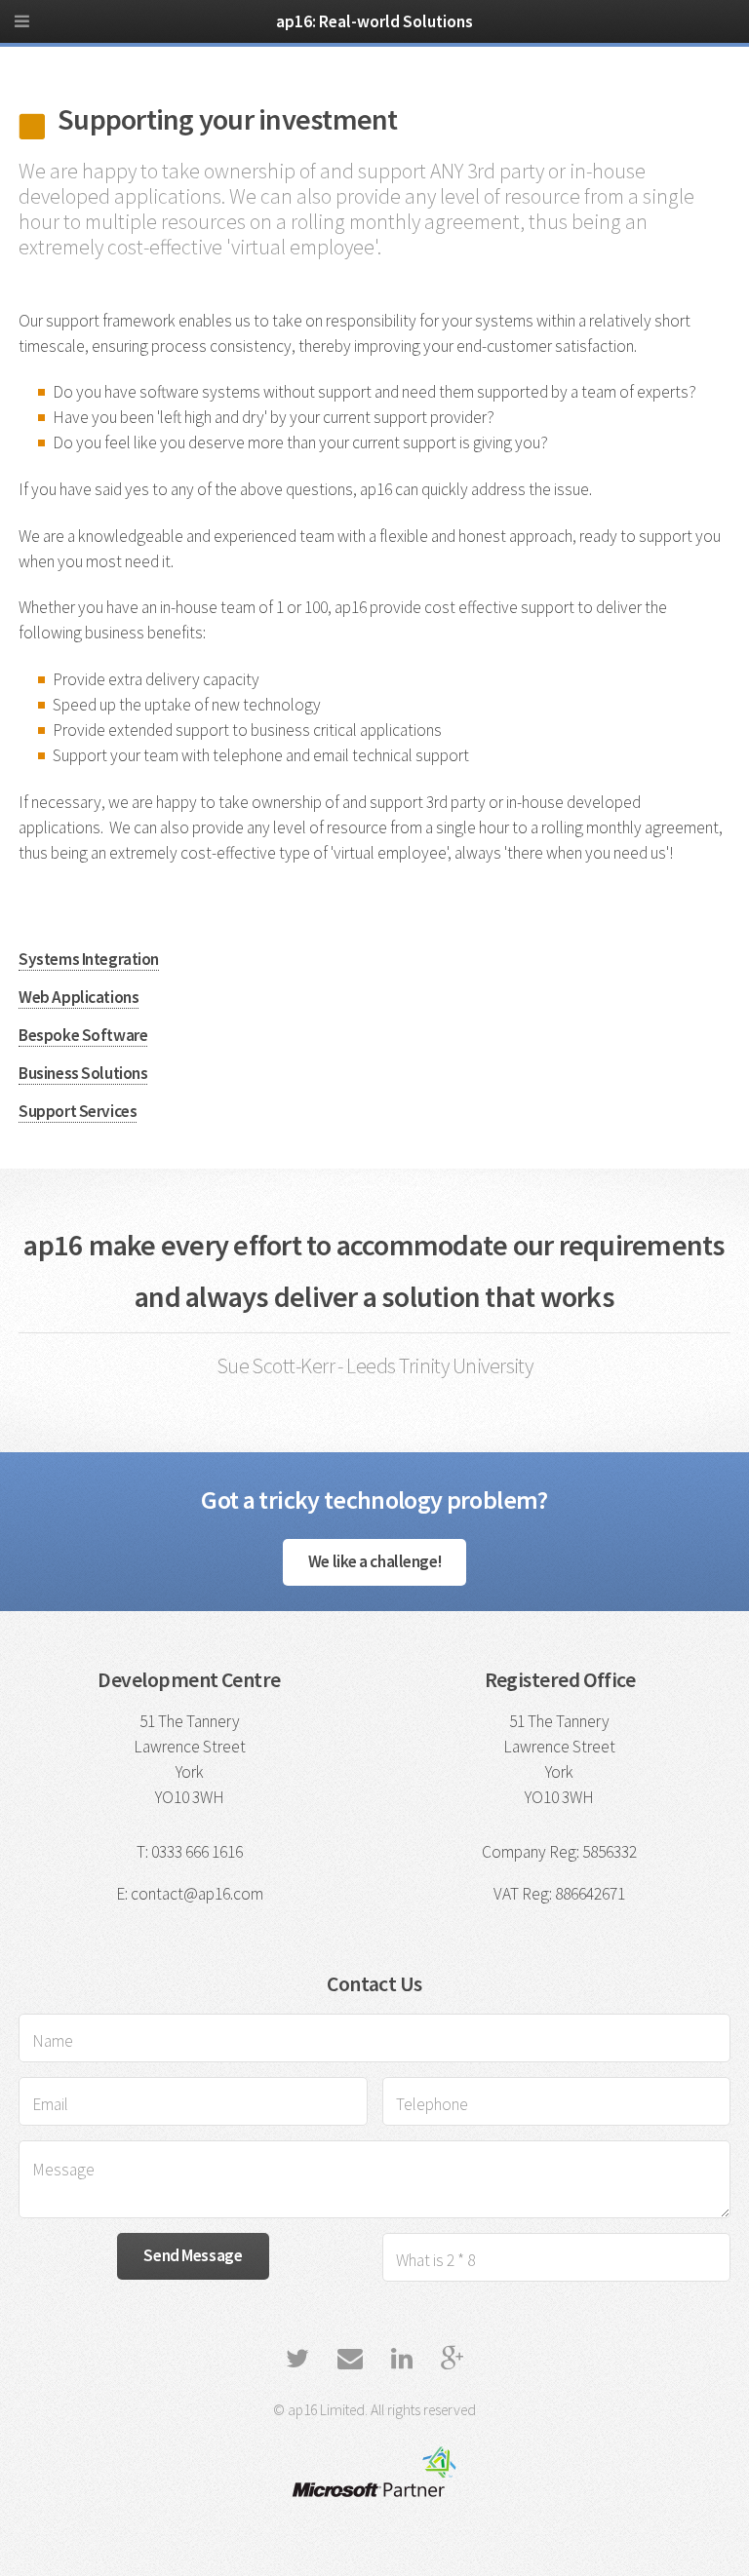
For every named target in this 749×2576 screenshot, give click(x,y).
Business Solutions (83, 1073)
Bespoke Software (83, 1035)
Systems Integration (89, 959)
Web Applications (79, 997)
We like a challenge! (374, 1561)
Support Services (78, 1111)
